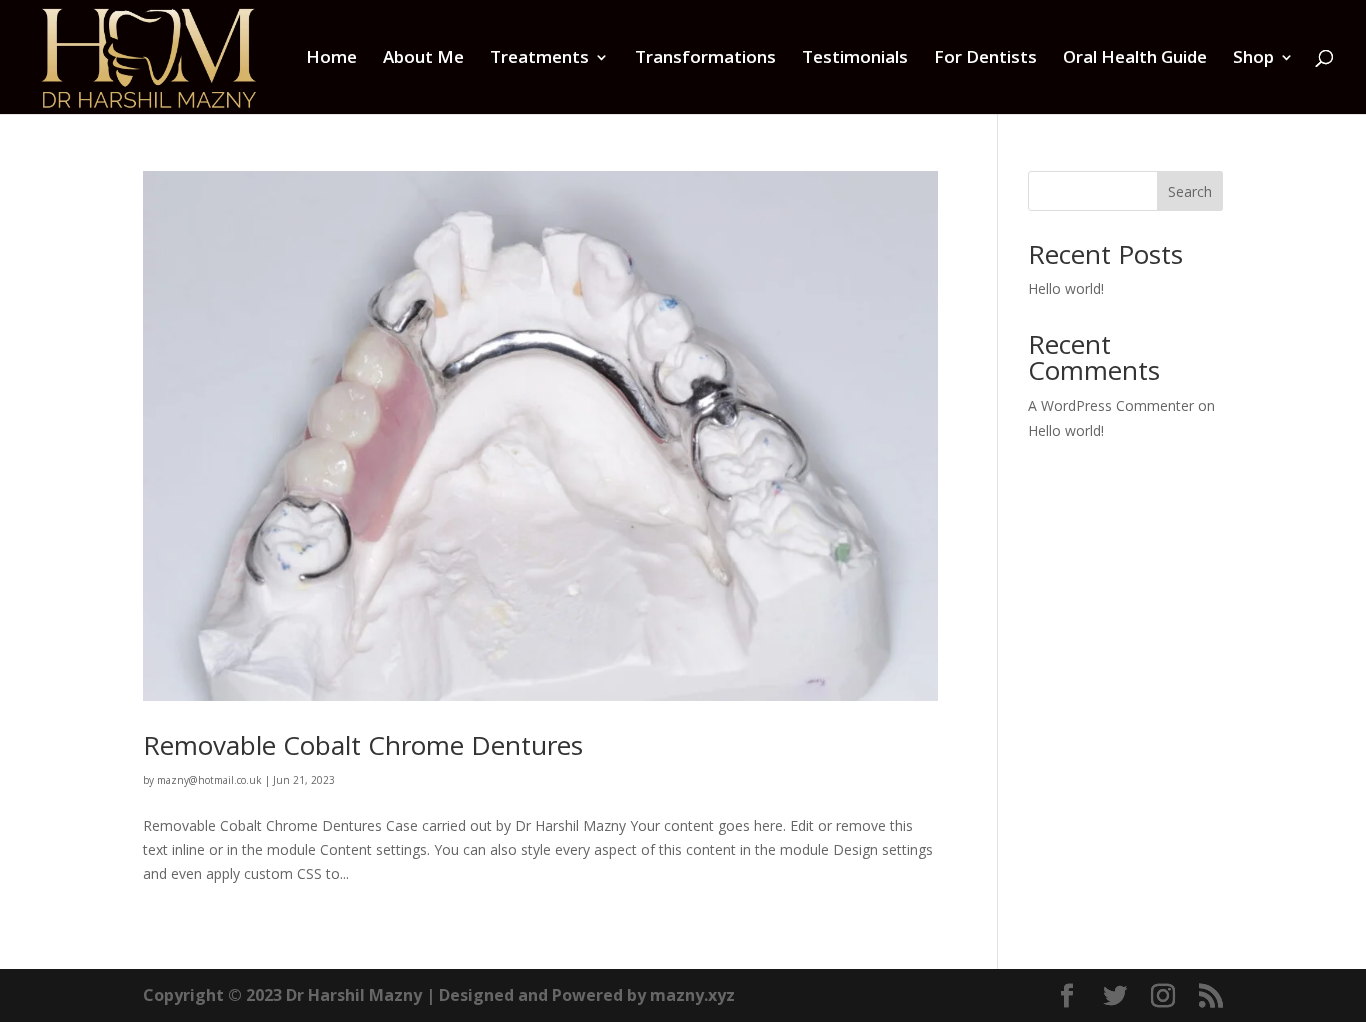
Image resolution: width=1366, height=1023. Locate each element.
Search (1190, 191)
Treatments (539, 59)
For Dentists (985, 59)
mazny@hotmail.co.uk (209, 780)
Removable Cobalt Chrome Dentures (363, 745)
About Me (423, 59)
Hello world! (1066, 288)
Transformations (705, 59)
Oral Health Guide (1135, 59)
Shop (1253, 59)
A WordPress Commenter (1111, 405)
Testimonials (855, 59)
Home (331, 59)
